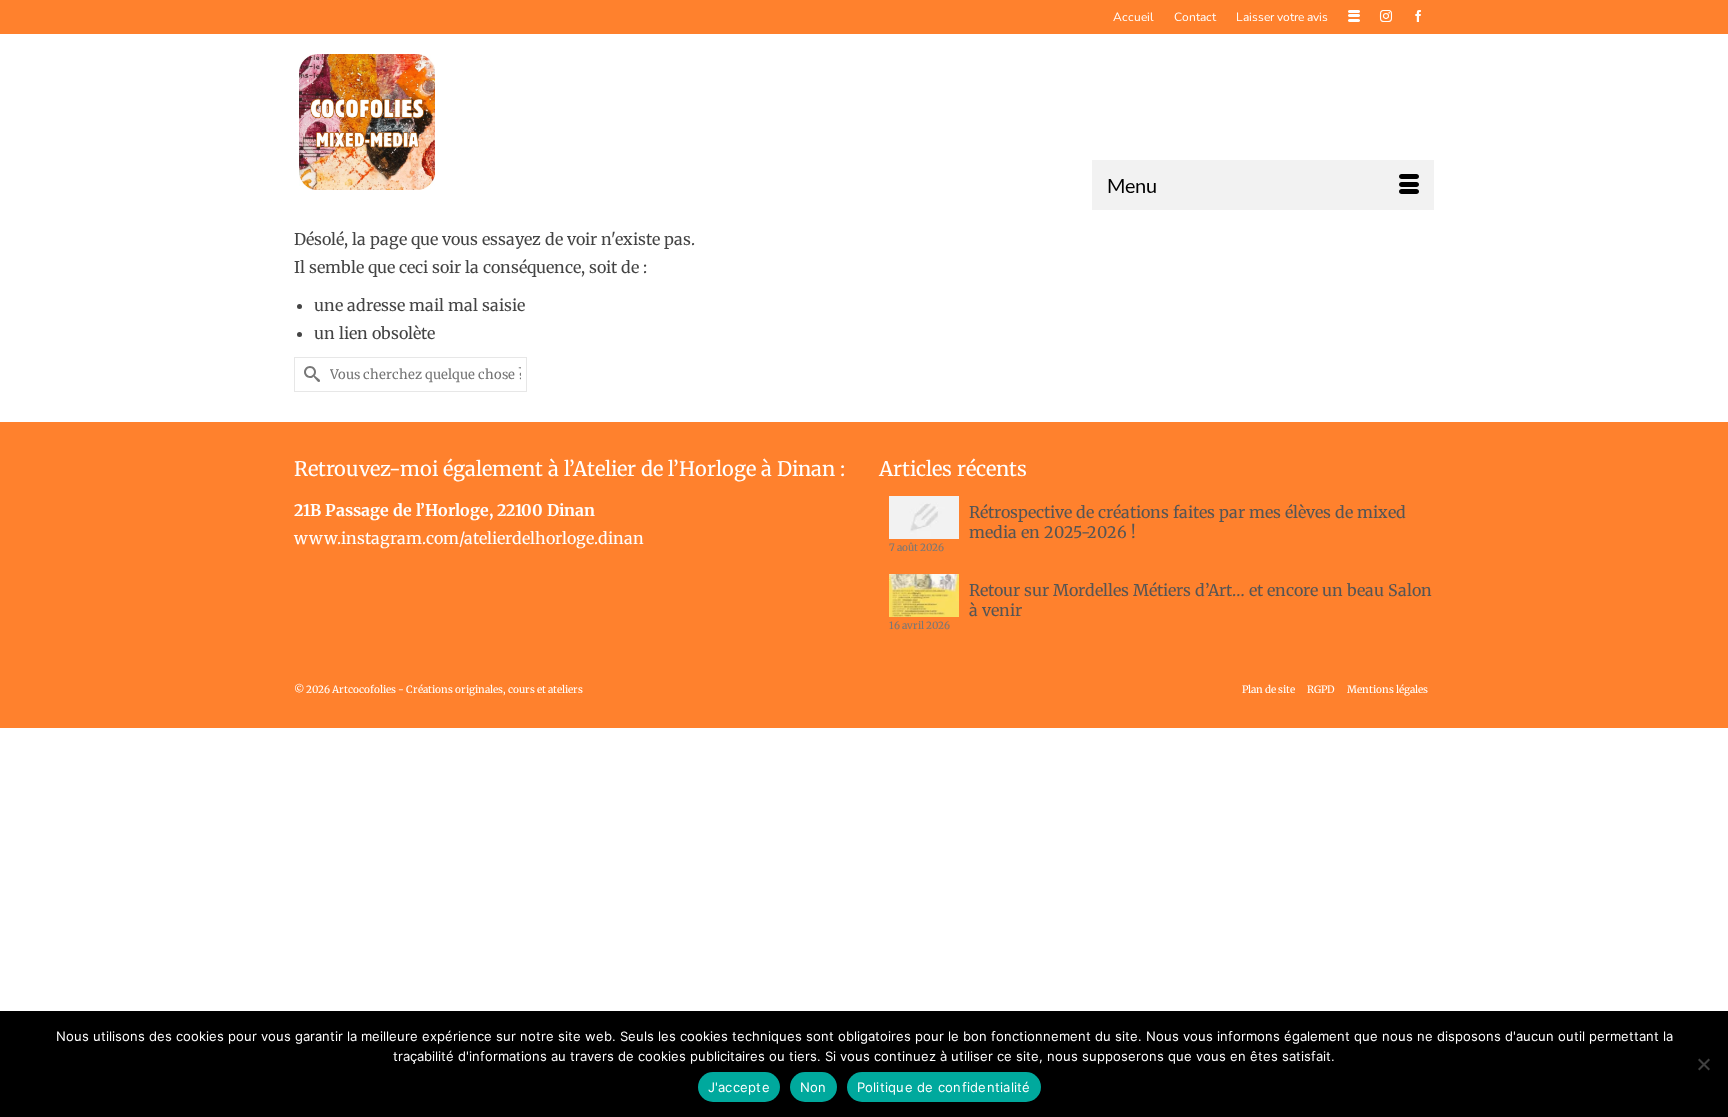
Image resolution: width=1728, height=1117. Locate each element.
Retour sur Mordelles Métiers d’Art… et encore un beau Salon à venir (1200, 600)
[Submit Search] (309, 374)
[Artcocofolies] (367, 122)
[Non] (1703, 1064)
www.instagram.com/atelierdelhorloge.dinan (469, 538)
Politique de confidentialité (944, 1087)
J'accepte (739, 1087)
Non (813, 1087)
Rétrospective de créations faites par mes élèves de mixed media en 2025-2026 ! (1187, 522)
